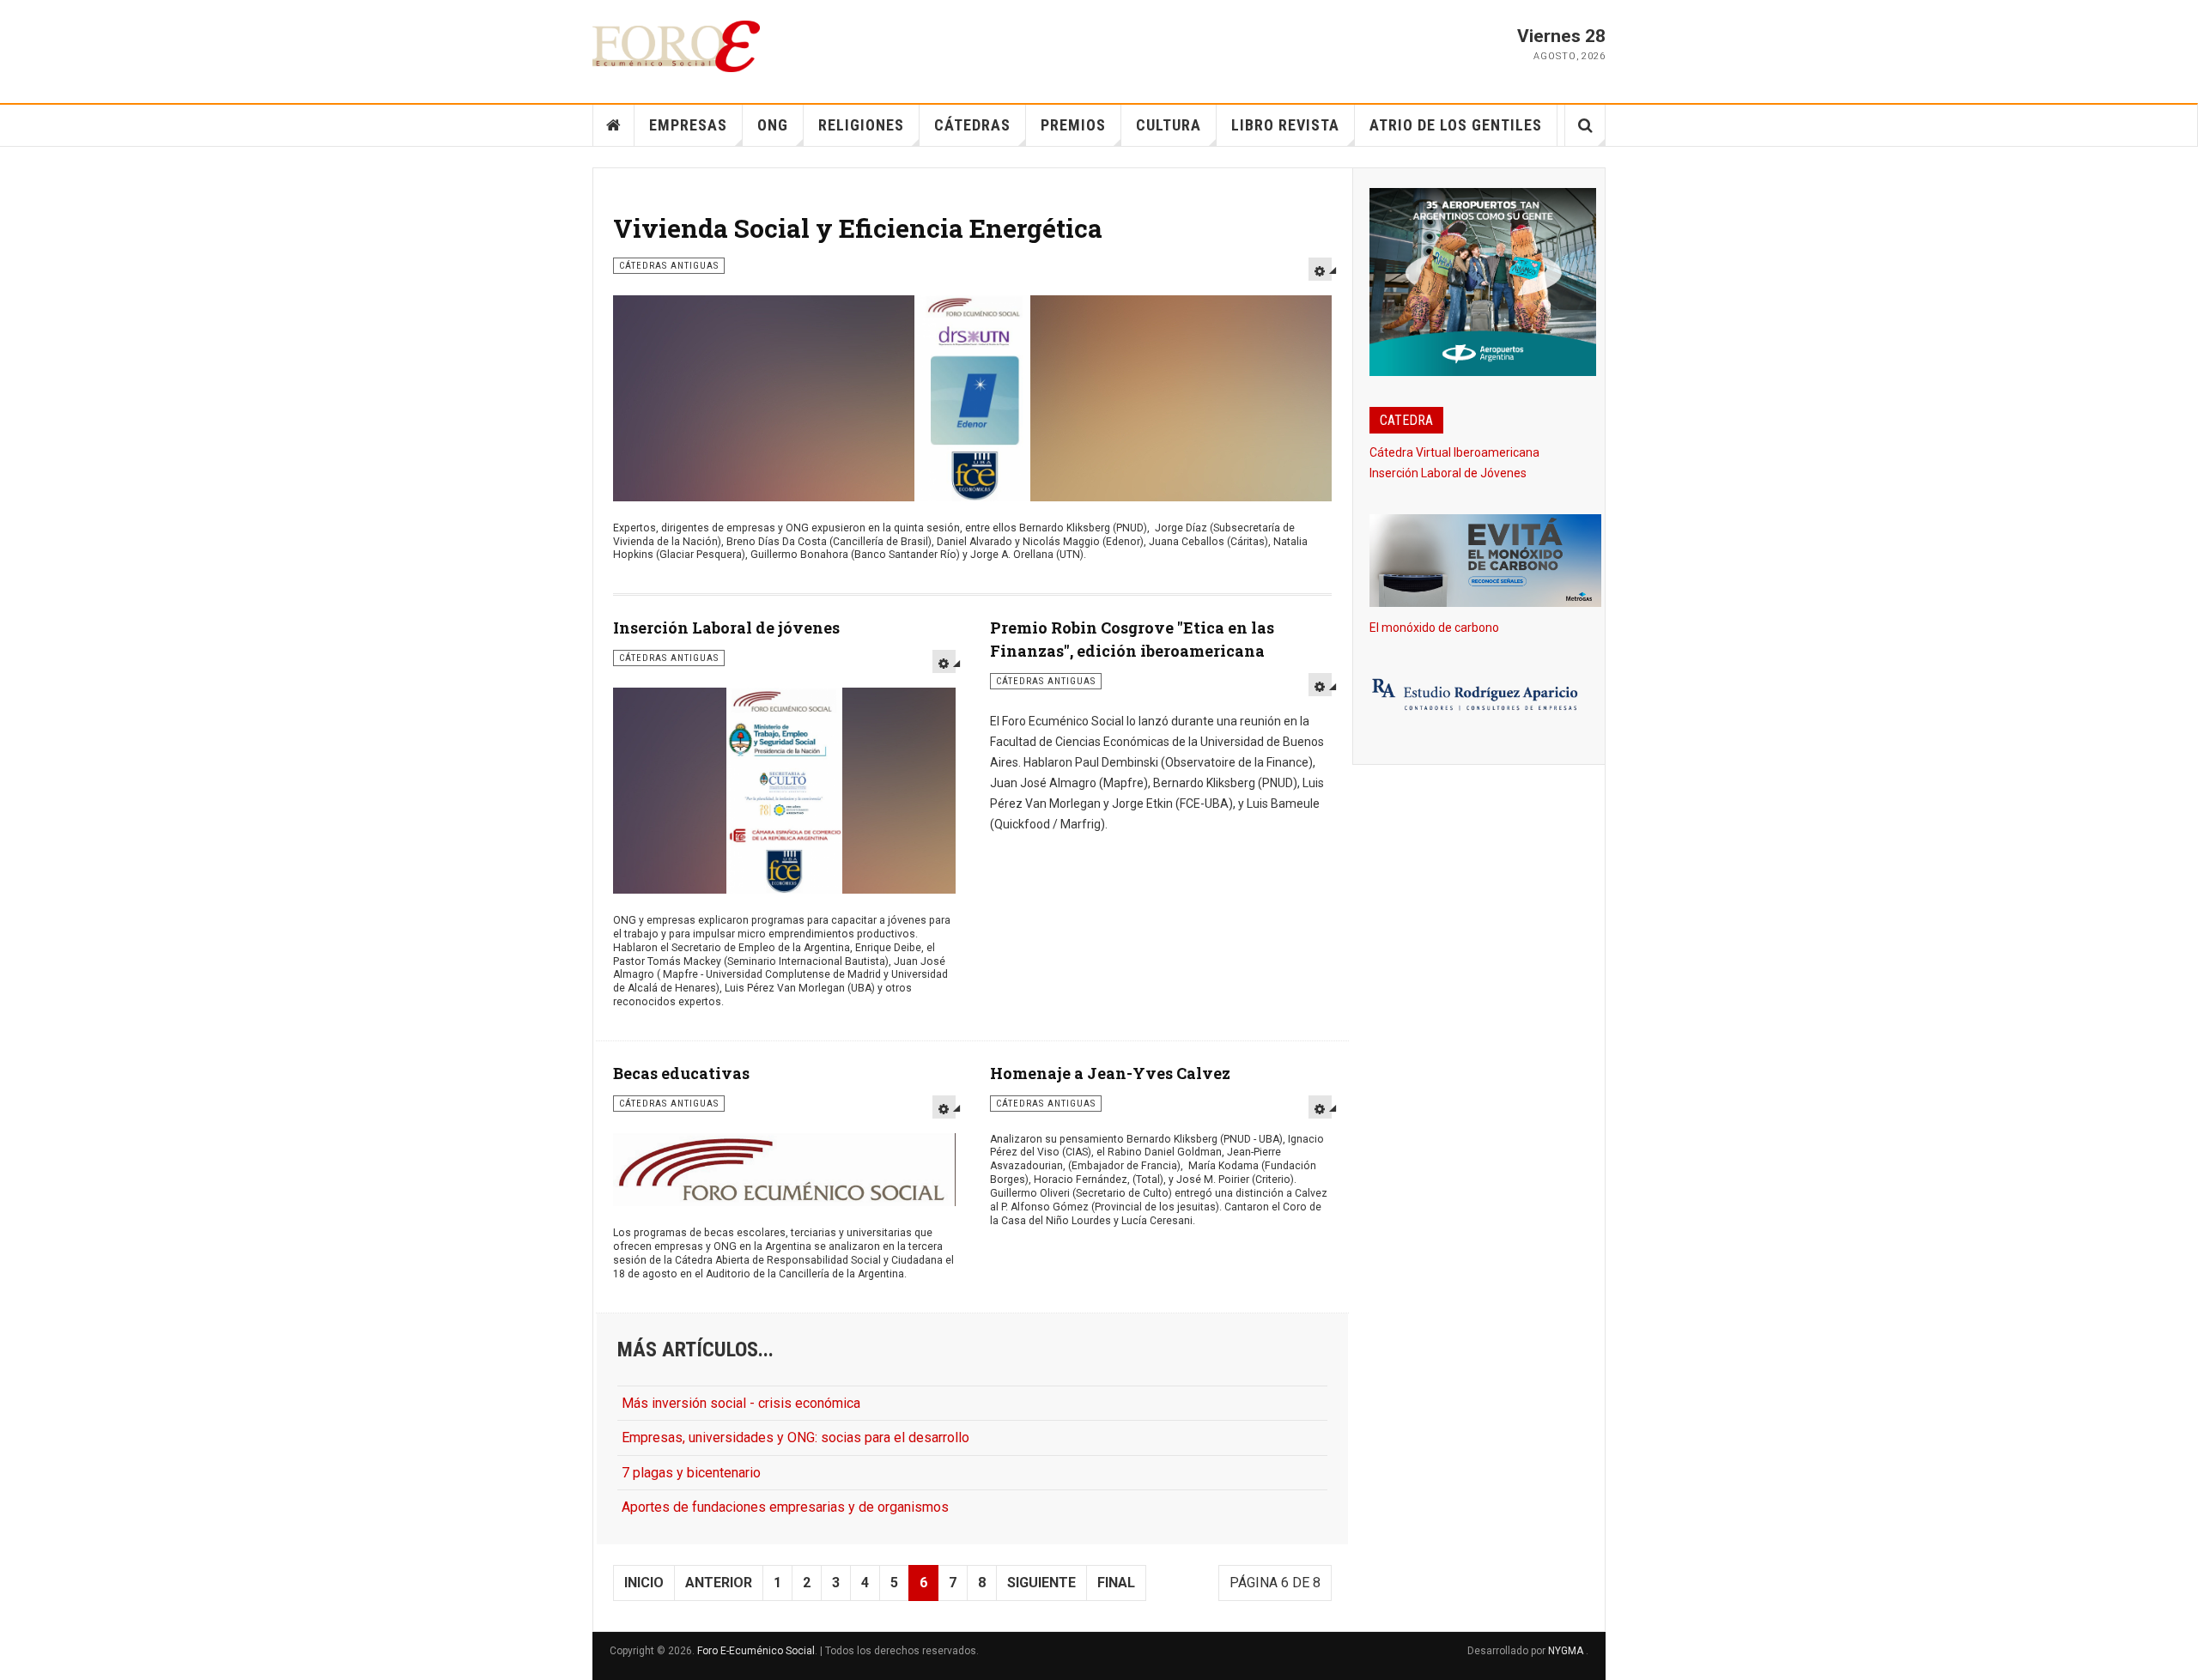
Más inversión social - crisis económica (741, 1403)
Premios (1073, 125)
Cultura (1169, 125)
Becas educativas (681, 1073)
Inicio (644, 1583)
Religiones (861, 125)
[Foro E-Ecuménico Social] (676, 46)
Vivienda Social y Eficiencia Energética (858, 228)
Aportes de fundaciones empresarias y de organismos (785, 1507)
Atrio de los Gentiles (1456, 125)
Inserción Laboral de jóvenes (726, 628)
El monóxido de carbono (1434, 628)
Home (614, 125)
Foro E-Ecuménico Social (756, 1651)
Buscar (1585, 125)
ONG (773, 125)
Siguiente (1041, 1583)
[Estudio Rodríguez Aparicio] (1479, 696)
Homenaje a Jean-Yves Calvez (1110, 1073)
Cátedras (972, 125)
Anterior (719, 1583)
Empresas (688, 125)
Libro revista (1285, 125)
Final (1116, 1583)
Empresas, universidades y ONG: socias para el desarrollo (795, 1437)
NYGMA (1567, 1651)
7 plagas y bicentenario (691, 1473)
